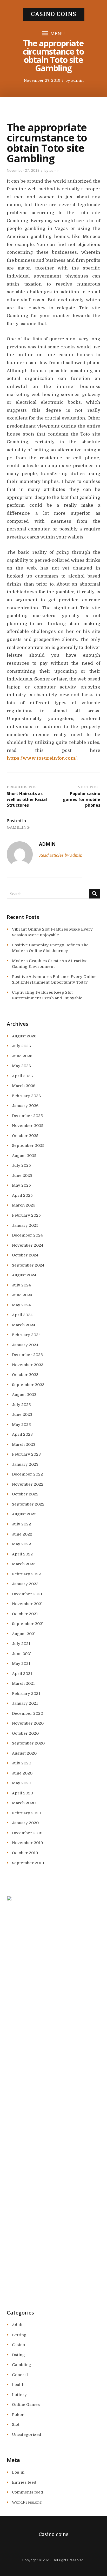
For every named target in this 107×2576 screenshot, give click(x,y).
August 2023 (24, 1395)
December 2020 (28, 1713)
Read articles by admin (61, 855)
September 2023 (28, 1385)
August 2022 (24, 1514)
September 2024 (28, 1265)
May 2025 (21, 1185)
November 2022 (28, 1484)
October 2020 (25, 1733)
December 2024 (27, 1235)
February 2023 (26, 1454)
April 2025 (22, 1195)
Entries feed (24, 2482)
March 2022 (24, 1564)
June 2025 (22, 1175)
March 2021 (23, 1683)
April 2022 (22, 1554)
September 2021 (28, 1624)
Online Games (26, 2405)
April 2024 (22, 1315)
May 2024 (21, 1305)
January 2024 (25, 1345)
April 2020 (22, 1793)
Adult (17, 2325)
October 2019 (25, 1853)
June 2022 (22, 1534)
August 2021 (24, 1634)
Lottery (19, 2395)
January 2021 (25, 1703)
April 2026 (22, 1076)
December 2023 (27, 1355)
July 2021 (21, 1644)
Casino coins (54, 14)
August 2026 (24, 1036)
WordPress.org (27, 2502)
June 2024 (22, 1295)
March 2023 (24, 1444)
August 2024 (24, 1275)
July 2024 (21, 1285)
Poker (18, 2415)
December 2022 (27, 1474)
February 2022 (26, 1574)
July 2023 (21, 1405)
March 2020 (24, 1803)
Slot (16, 2424)
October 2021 (25, 1614)
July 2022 (21, 1524)
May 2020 (22, 1783)
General (20, 2375)
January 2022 (25, 1584)
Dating (18, 2355)
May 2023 (21, 1425)
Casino (18, 2345)
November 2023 (28, 1365)
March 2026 (24, 1086)
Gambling (18, 827)
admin (77, 81)
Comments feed (28, 2492)
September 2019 (28, 1863)
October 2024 (25, 1255)
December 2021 (27, 1594)
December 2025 (27, 1116)
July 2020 (22, 1763)
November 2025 (28, 1126)
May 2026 (21, 1066)
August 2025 (24, 1156)
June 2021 (22, 1654)
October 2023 (25, 1375)
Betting (19, 2335)
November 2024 (28, 1245)
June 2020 (22, 1773)
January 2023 (25, 1464)
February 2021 (26, 1694)
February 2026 (26, 1096)
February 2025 (26, 1215)
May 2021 (21, 1664)
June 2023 (22, 1414)
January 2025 (25, 1225)
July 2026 (21, 1046)
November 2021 (27, 1604)
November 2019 (28, 1843)
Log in (18, 2472)
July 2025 (21, 1165)
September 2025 (28, 1145)
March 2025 (24, 1205)
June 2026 (22, 1056)
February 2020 (26, 1813)
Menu (58, 33)
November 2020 (28, 1723)
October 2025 (25, 1136)
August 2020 (24, 1753)
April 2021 (22, 1674)
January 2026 (25, 1106)
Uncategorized (27, 2435)
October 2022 (25, 1494)
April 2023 (22, 1434)
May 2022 (21, 1544)
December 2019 (27, 1833)
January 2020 (25, 1823)
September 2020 (28, 1743)
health (18, 2385)
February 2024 (26, 1335)
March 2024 (24, 1325)
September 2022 (28, 1504)
